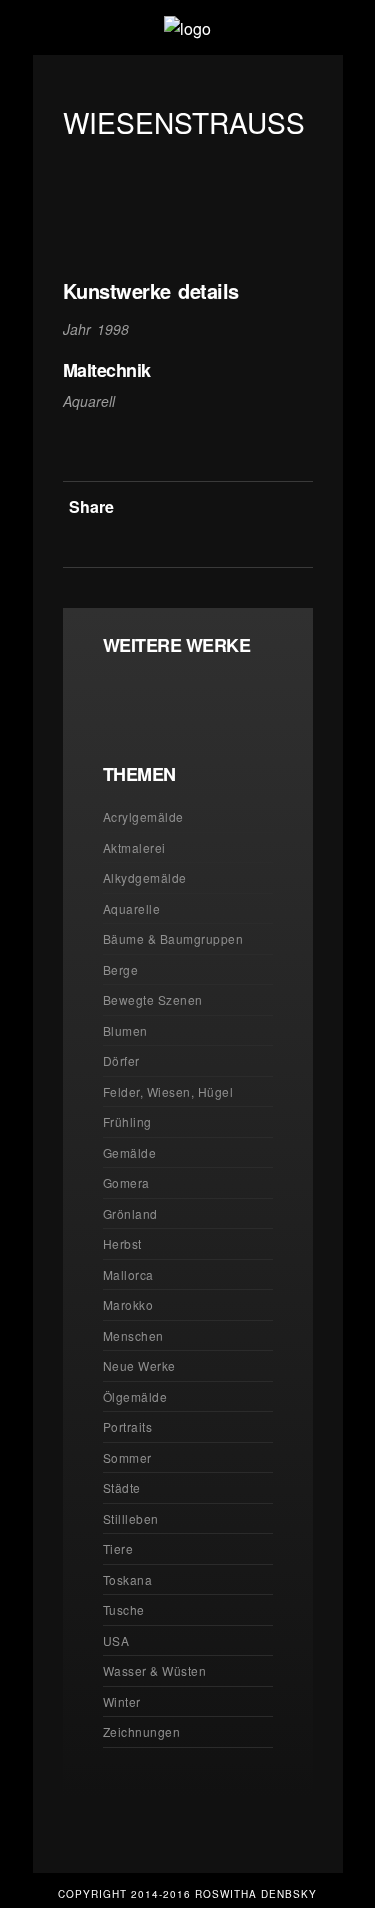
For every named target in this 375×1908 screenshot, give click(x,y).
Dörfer (121, 1060)
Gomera (126, 1182)
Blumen (125, 1030)
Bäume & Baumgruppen (173, 938)
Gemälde (130, 1152)
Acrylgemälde (143, 816)
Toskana (128, 1579)
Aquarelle (132, 908)
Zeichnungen (142, 1731)
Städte (122, 1487)
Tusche (124, 1609)
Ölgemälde (135, 1396)
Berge (121, 969)
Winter (122, 1701)
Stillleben (131, 1518)
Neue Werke (139, 1365)
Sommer (127, 1457)
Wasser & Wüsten (155, 1670)
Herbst (122, 1243)
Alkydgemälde (145, 877)
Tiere (118, 1548)
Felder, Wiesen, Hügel (168, 1091)
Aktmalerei (134, 847)
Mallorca (128, 1274)
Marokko (128, 1304)
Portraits (128, 1426)
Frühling (127, 1121)
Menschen (133, 1335)
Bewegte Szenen (153, 999)
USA (116, 1640)
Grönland (130, 1213)
